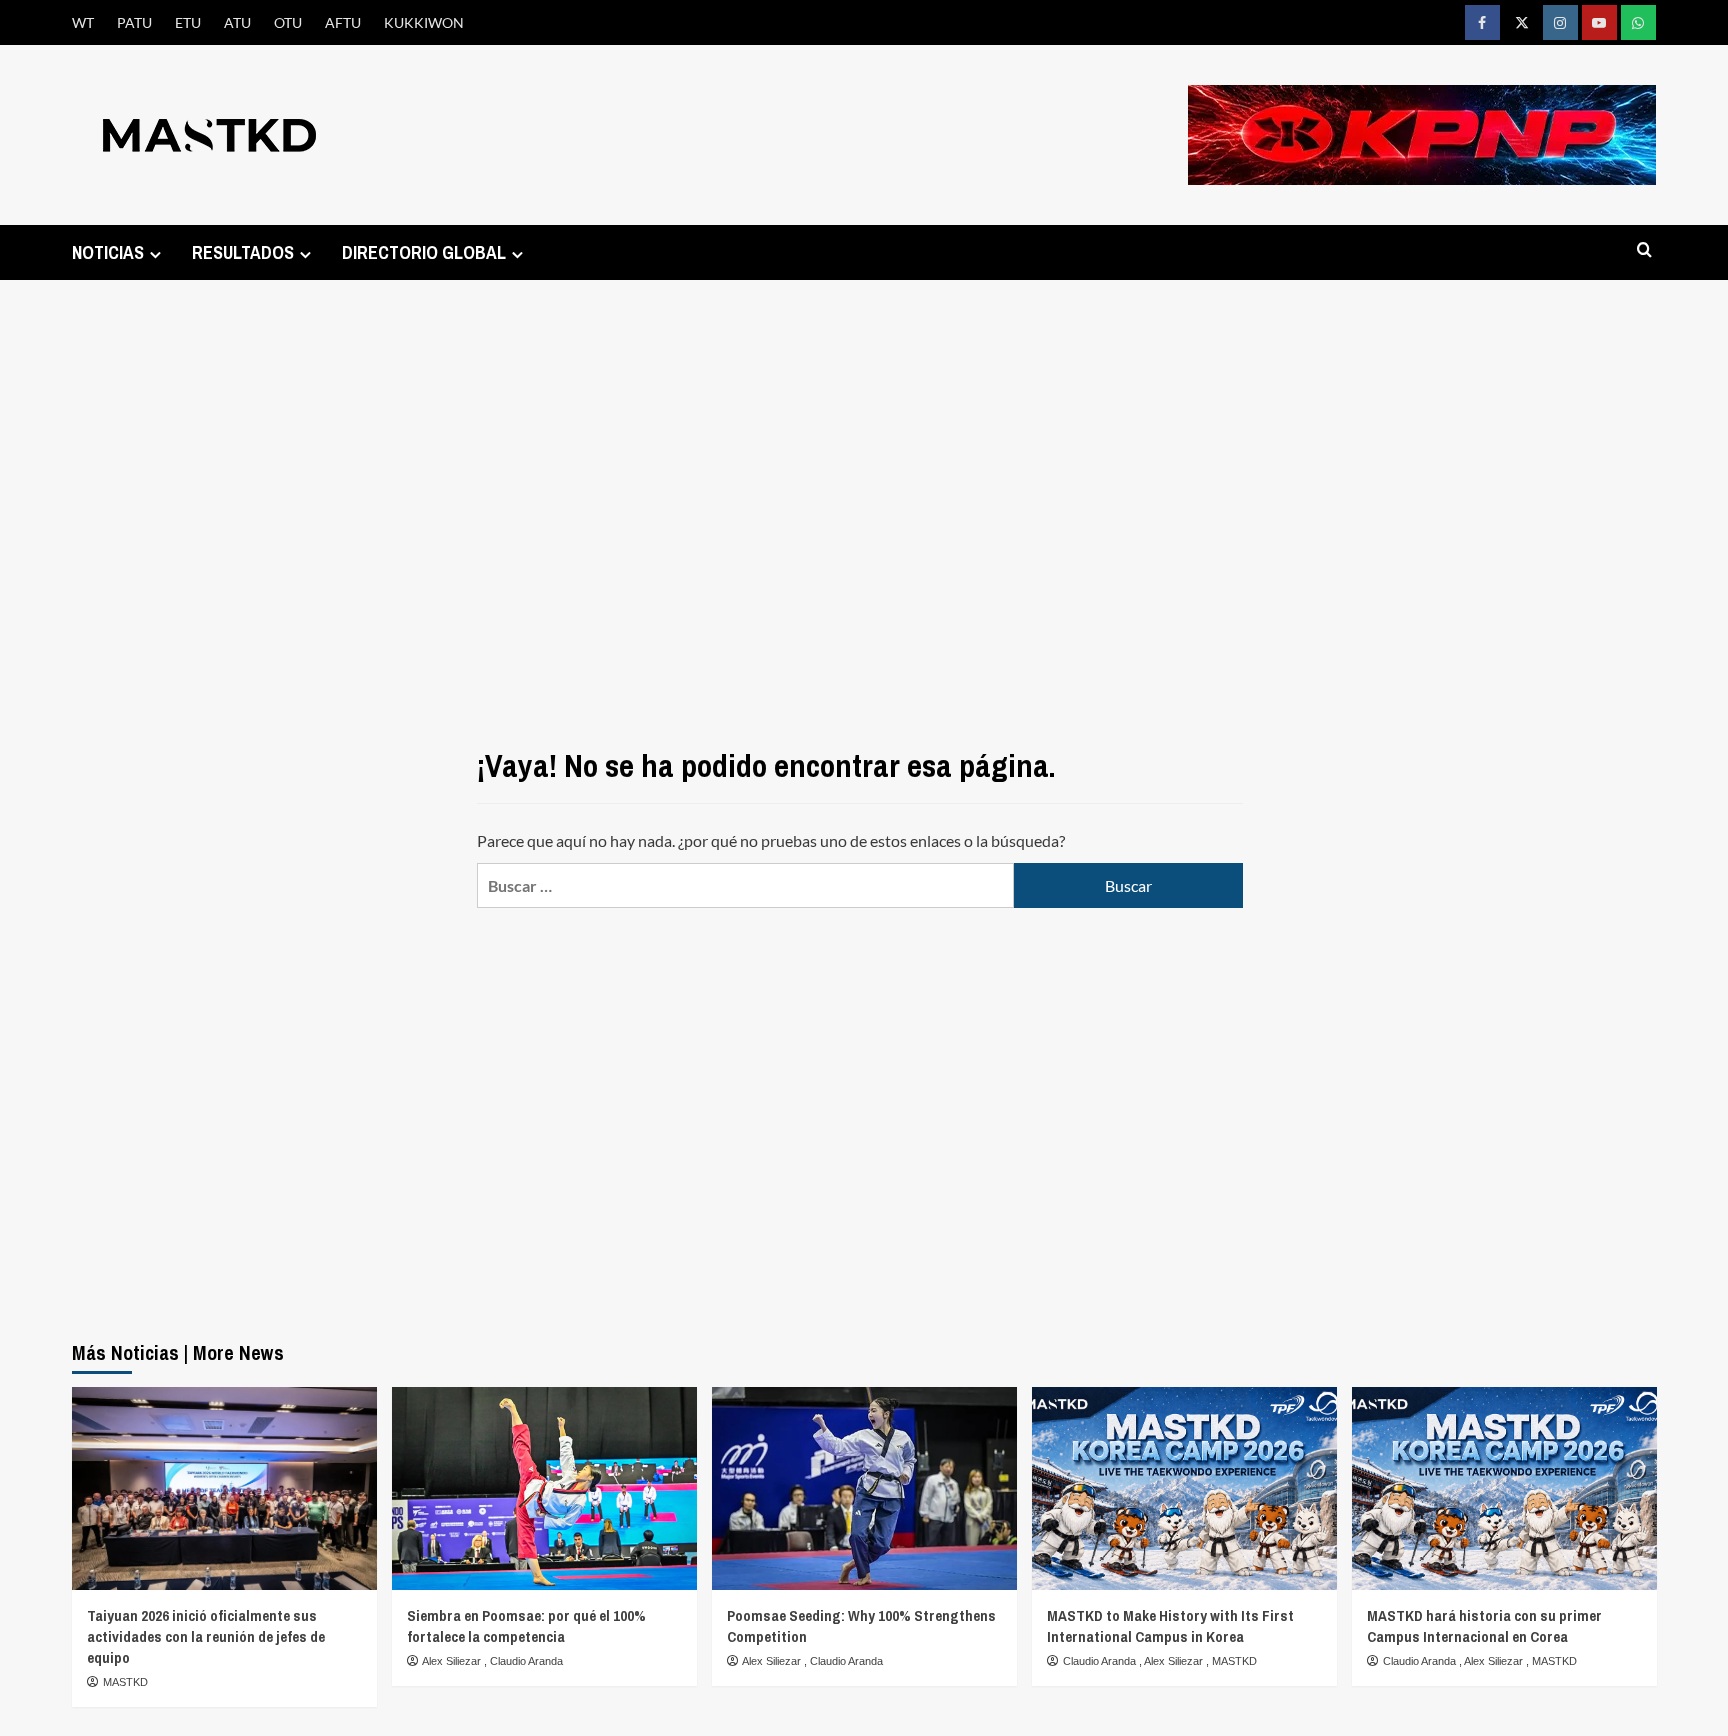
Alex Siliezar (453, 1661)
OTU (288, 22)
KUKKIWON (424, 22)
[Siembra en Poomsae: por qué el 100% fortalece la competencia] (544, 1488)
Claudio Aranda (526, 1661)
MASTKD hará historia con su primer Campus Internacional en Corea (1484, 1626)
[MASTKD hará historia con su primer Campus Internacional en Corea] (1504, 1488)
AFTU (343, 22)
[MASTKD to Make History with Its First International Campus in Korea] (1184, 1488)
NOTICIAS (108, 252)
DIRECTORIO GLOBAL (424, 252)
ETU (188, 22)
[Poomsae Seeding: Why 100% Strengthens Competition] (864, 1488)
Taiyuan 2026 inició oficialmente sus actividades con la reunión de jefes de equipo (206, 1636)
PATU (134, 22)
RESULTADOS (243, 252)
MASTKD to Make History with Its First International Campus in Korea (1170, 1626)
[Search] (1644, 250)
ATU (237, 22)
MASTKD (125, 1682)
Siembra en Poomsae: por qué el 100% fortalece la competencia (526, 1626)
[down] (155, 254)
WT (83, 22)
